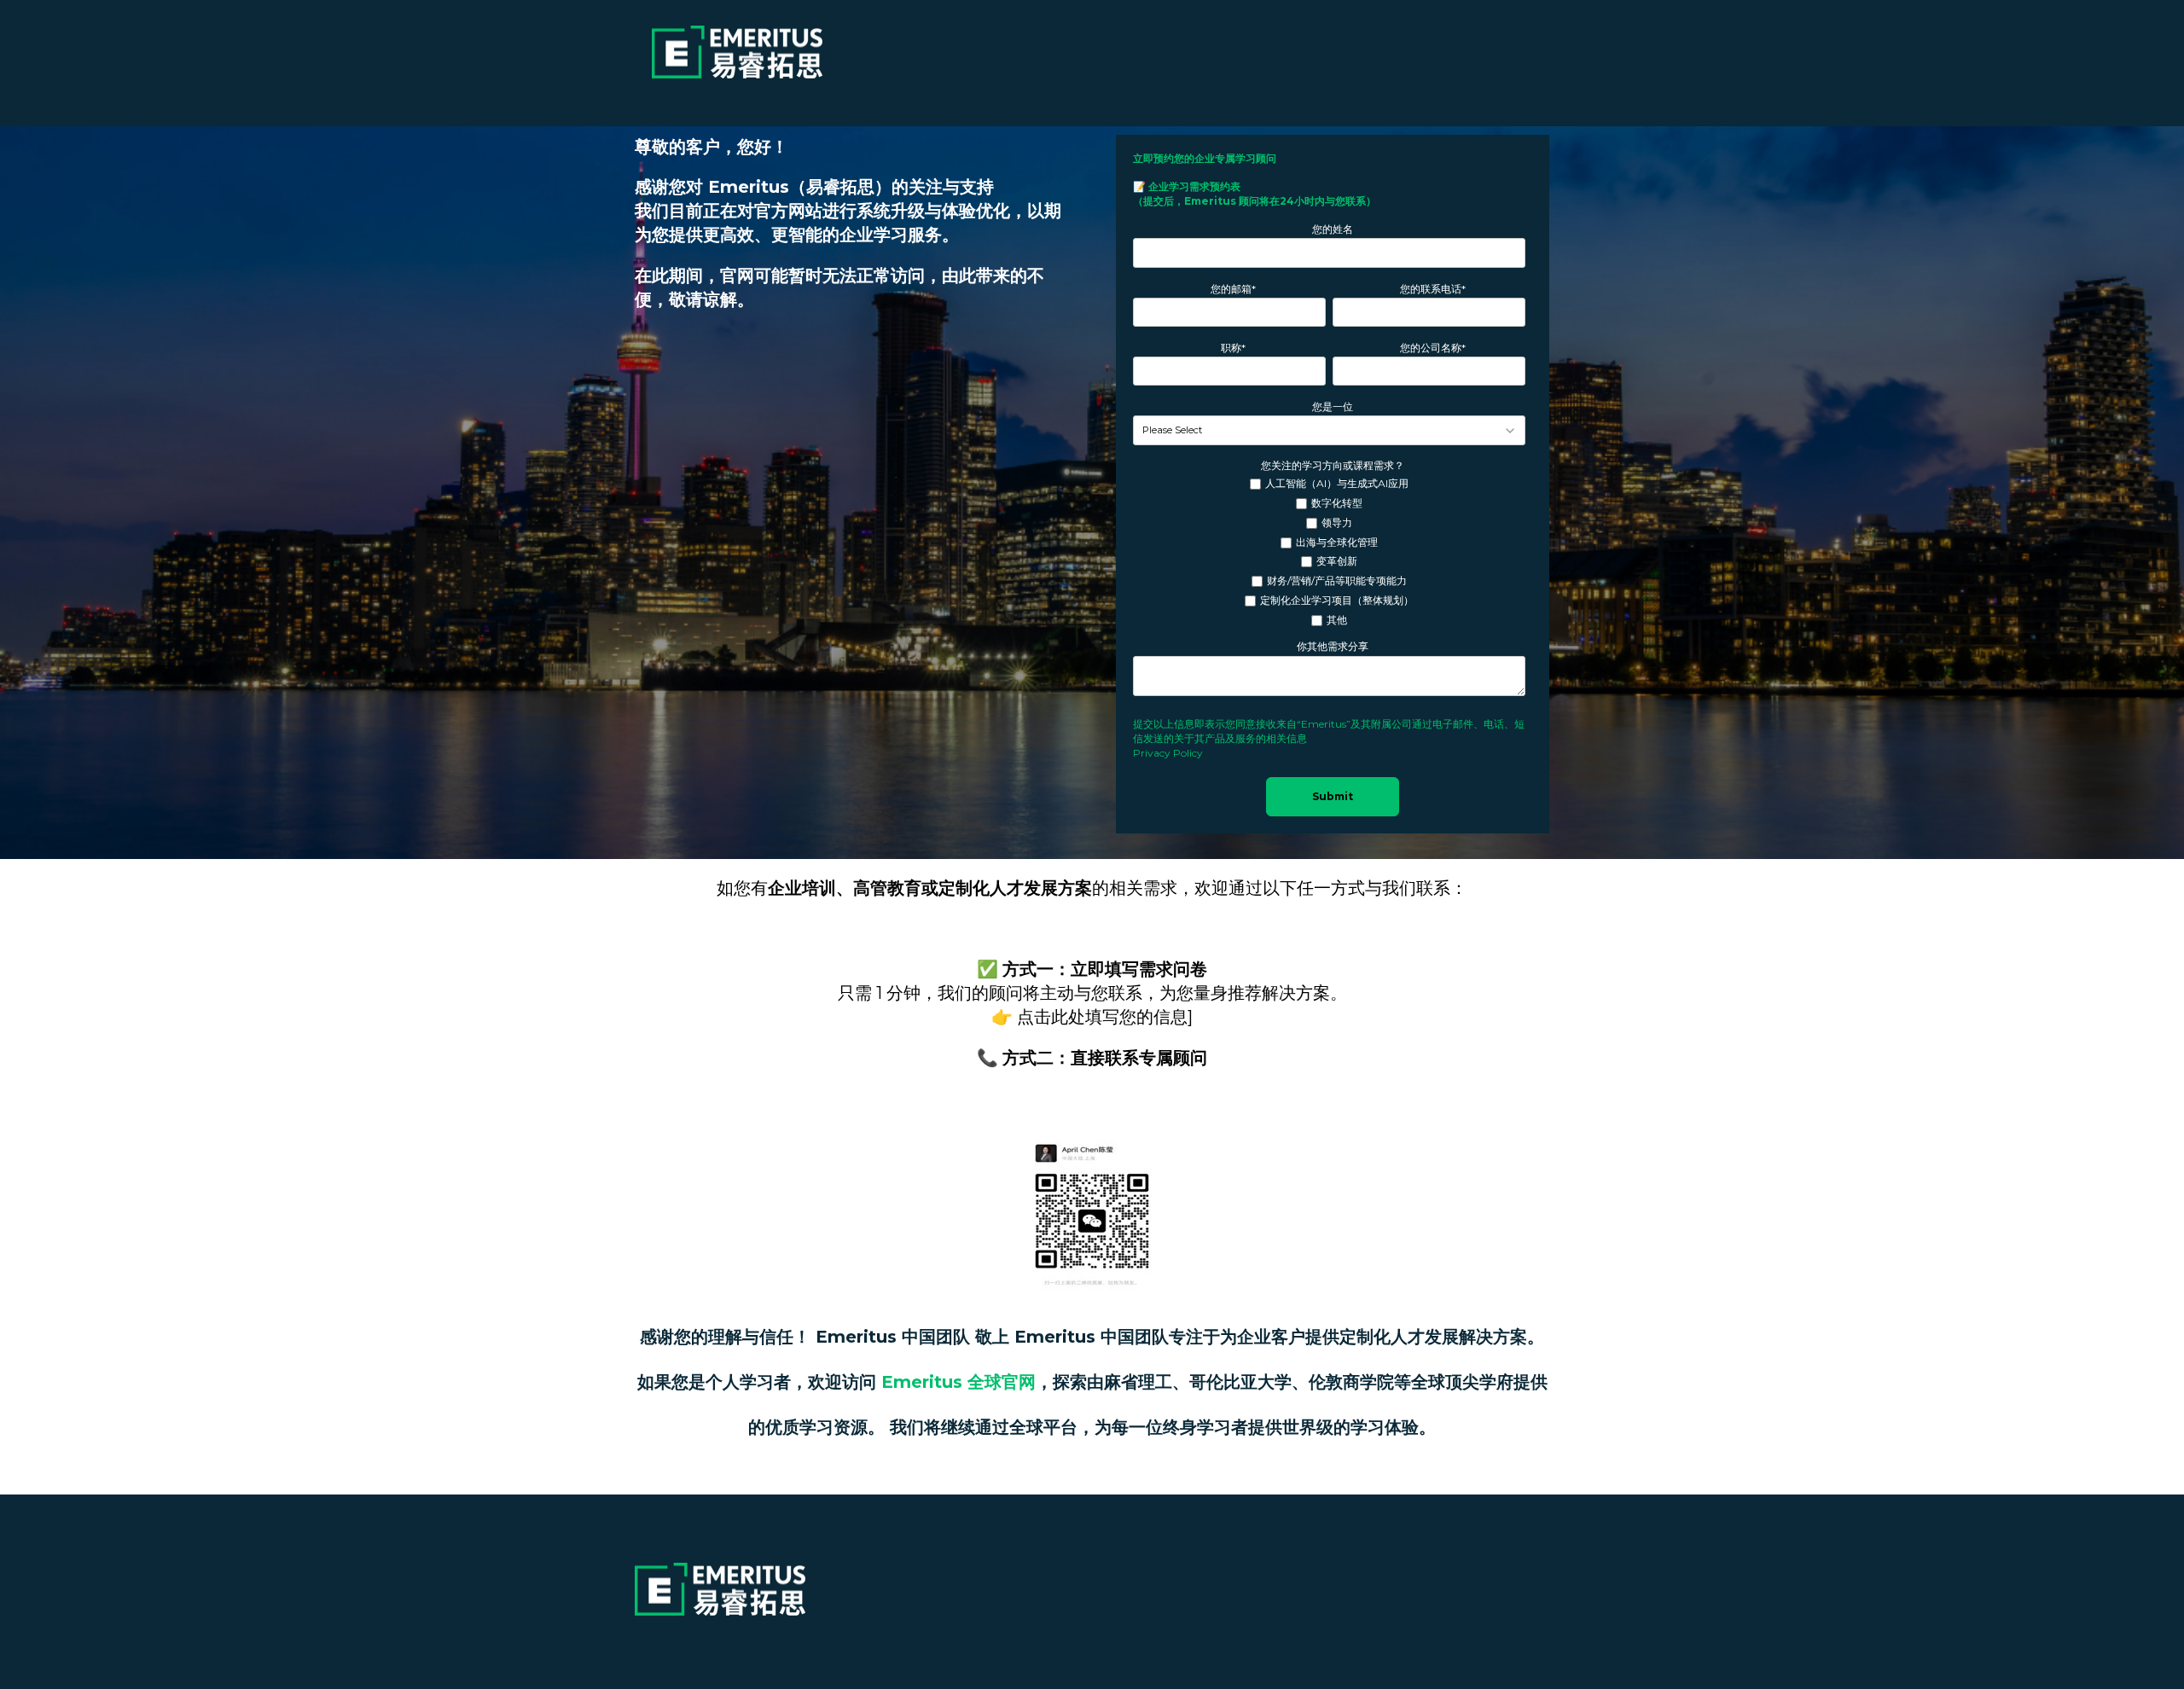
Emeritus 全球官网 (958, 1382)
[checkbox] (1329, 552)
